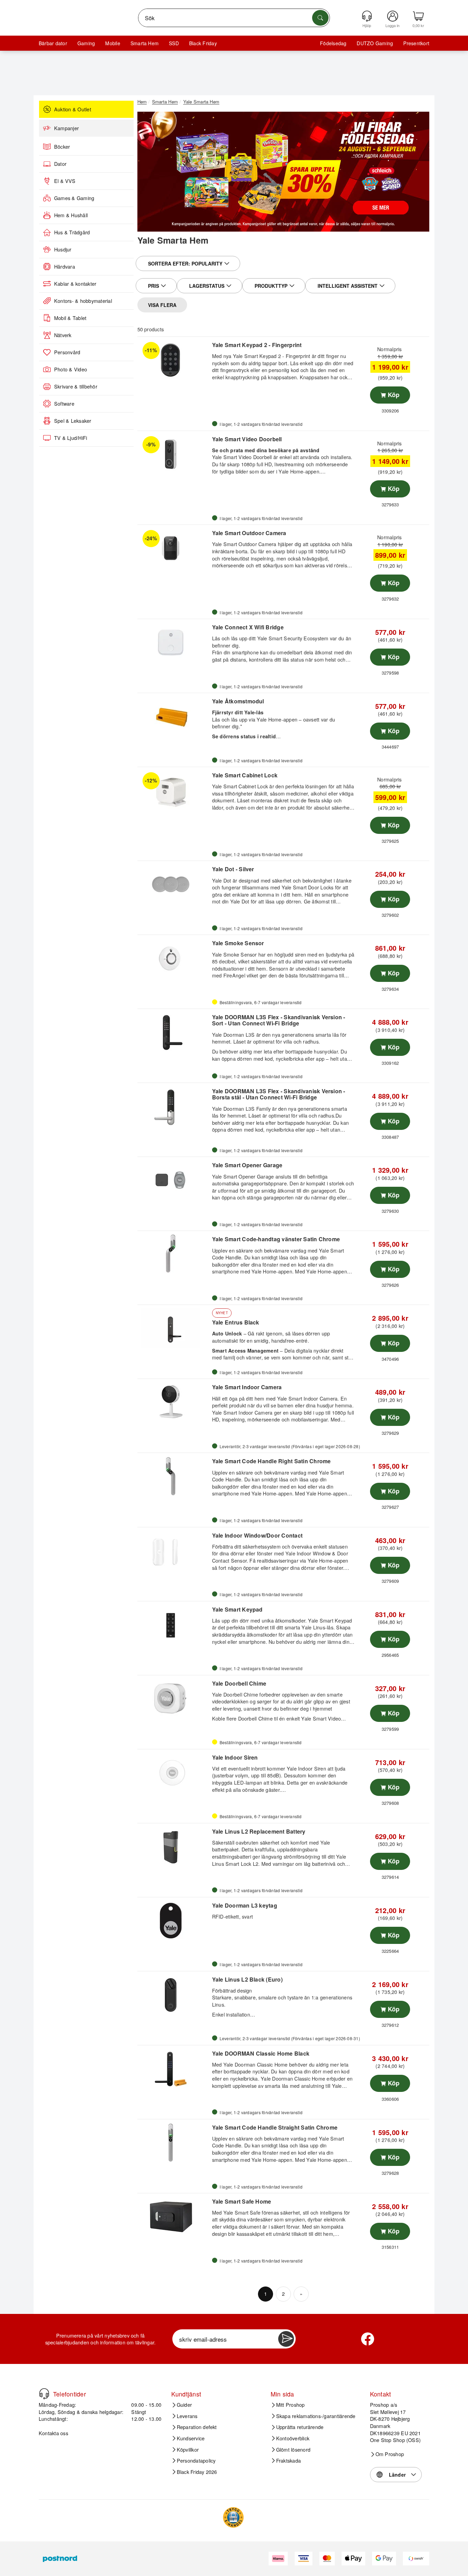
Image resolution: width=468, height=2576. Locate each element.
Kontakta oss (53, 2433)
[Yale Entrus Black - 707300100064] (174, 1328)
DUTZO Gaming (375, 43)
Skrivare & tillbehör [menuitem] (76, 386)
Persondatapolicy (196, 2461)
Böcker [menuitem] (62, 147)
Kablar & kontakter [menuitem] (75, 284)
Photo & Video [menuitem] (71, 369)
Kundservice (191, 2438)
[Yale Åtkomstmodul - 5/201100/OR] (174, 716)
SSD (174, 43)
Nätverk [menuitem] (63, 335)
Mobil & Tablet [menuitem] (70, 318)
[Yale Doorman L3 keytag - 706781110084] (174, 1921)
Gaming (86, 43)
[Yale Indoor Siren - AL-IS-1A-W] (174, 1773)
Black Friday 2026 (197, 2472)
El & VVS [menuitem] (65, 181)
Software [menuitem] (64, 404)
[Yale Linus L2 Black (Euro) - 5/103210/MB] (174, 1995)
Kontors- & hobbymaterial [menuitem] (83, 301)
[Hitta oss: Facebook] (368, 2339)
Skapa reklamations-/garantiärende (316, 2416)
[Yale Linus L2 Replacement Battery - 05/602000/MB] (174, 1847)
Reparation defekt (197, 2427)
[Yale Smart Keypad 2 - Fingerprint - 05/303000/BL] (174, 360)
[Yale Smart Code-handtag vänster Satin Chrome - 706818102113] (174, 1254)
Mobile (113, 43)
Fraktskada (288, 2461)
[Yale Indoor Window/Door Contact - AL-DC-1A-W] (174, 1551)
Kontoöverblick (293, 2438)
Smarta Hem (145, 43)
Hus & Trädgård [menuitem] (72, 232)
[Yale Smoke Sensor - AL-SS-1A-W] (174, 958)
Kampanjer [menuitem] (66, 128)
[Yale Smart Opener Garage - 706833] (174, 1180)
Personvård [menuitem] (67, 352)
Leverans (187, 2416)
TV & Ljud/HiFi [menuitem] (71, 438)
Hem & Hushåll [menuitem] (71, 215)
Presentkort (416, 43)
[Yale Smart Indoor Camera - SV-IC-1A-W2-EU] (174, 1402)
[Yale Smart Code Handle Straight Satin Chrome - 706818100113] (174, 2143)
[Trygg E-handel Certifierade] (233, 2517)
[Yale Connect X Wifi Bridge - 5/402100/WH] (174, 642)
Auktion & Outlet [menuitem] (73, 109)
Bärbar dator (53, 43)
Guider (184, 2405)
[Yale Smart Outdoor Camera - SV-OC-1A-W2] (174, 548)
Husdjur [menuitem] (63, 249)
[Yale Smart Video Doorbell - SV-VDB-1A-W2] (174, 454)
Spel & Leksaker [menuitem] (73, 421)
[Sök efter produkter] (320, 18)
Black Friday (203, 43)
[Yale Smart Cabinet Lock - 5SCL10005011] (174, 790)
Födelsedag (333, 43)
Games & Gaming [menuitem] (74, 198)
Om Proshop (390, 2454)
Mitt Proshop (291, 2405)
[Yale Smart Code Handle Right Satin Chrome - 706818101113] (174, 1476)
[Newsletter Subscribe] (286, 2339)
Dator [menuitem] (60, 164)
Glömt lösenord (293, 2450)
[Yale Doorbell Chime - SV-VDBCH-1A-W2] (174, 1699)
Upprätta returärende (300, 2427)
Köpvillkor (188, 2450)
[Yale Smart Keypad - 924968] (174, 1625)
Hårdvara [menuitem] (65, 267)
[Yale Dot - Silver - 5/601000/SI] (174, 884)
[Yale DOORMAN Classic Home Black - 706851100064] (174, 2069)
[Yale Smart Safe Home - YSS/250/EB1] (174, 2217)
